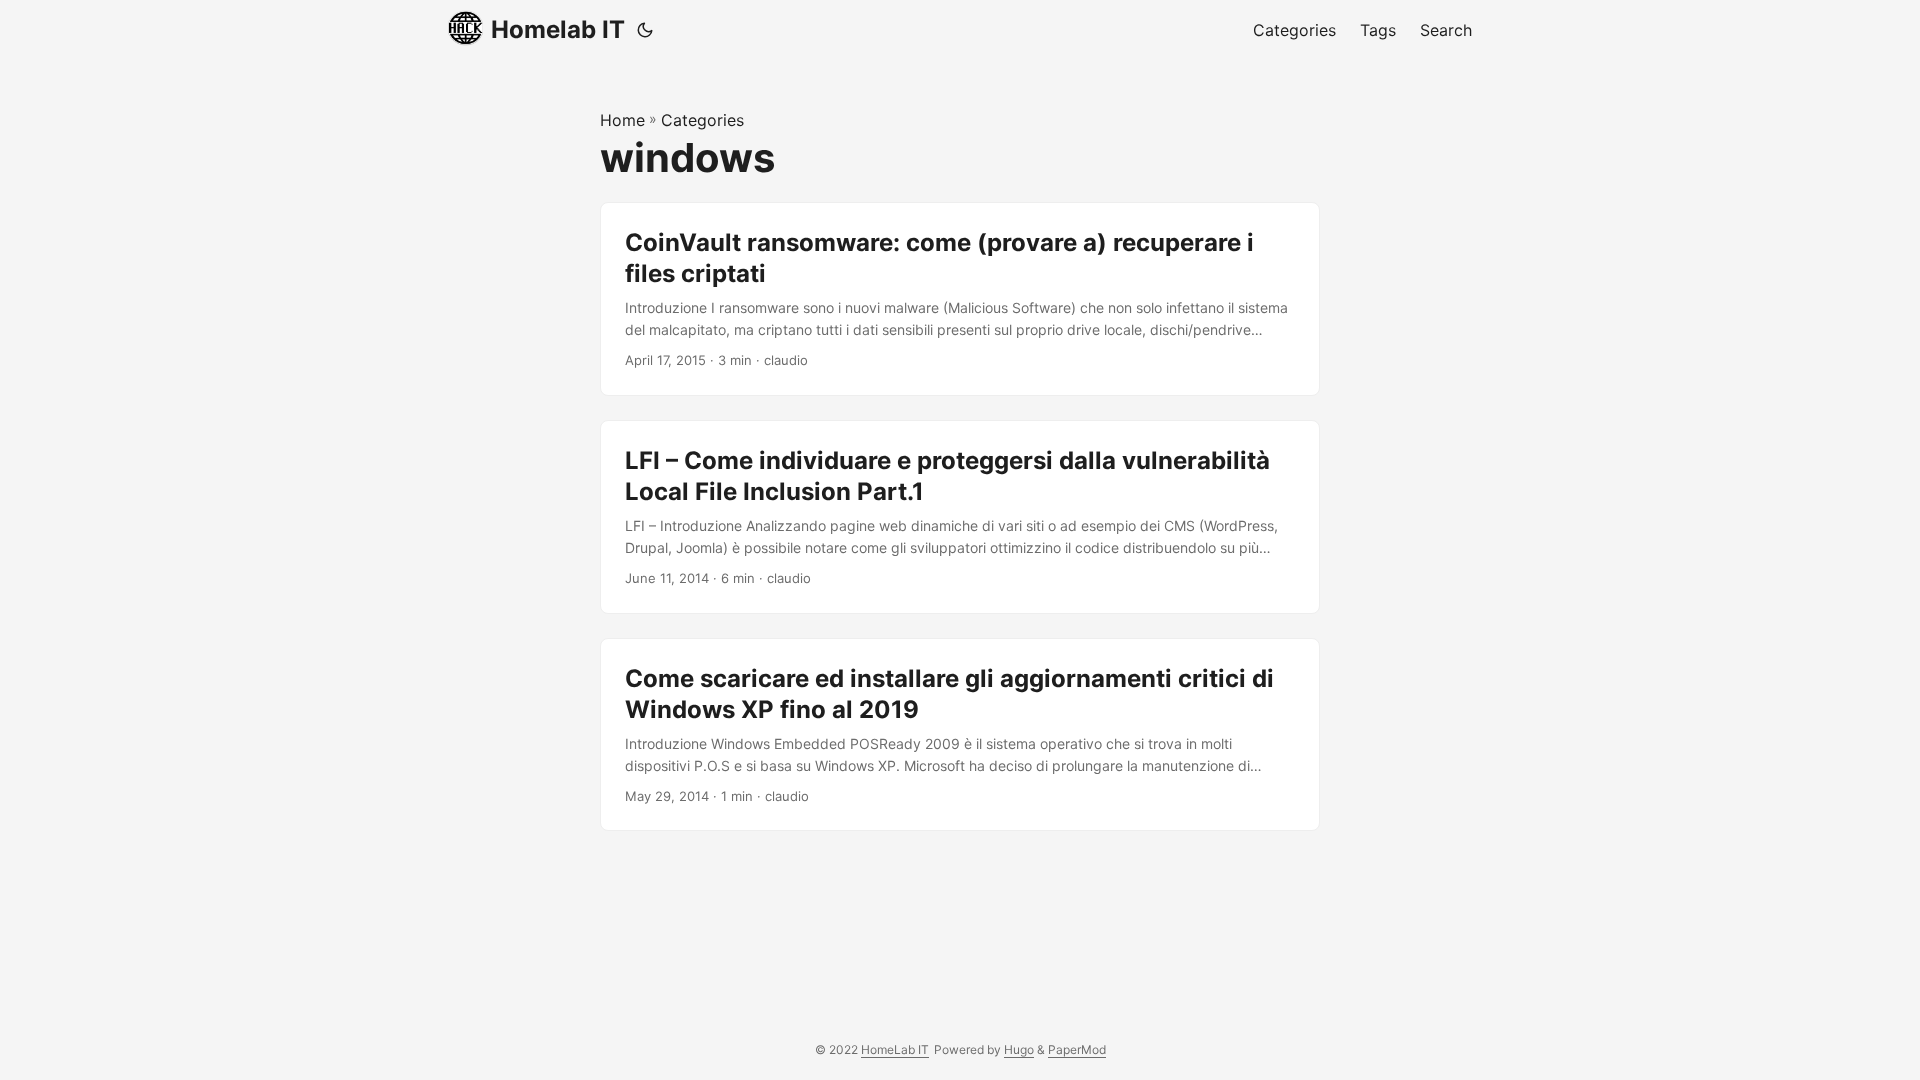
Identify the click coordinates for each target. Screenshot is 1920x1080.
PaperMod (1077, 1049)
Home (622, 120)
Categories (702, 120)
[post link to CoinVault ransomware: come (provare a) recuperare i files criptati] (960, 299)
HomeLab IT (895, 1049)
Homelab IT (558, 29)
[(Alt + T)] (645, 30)
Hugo (1019, 1049)
